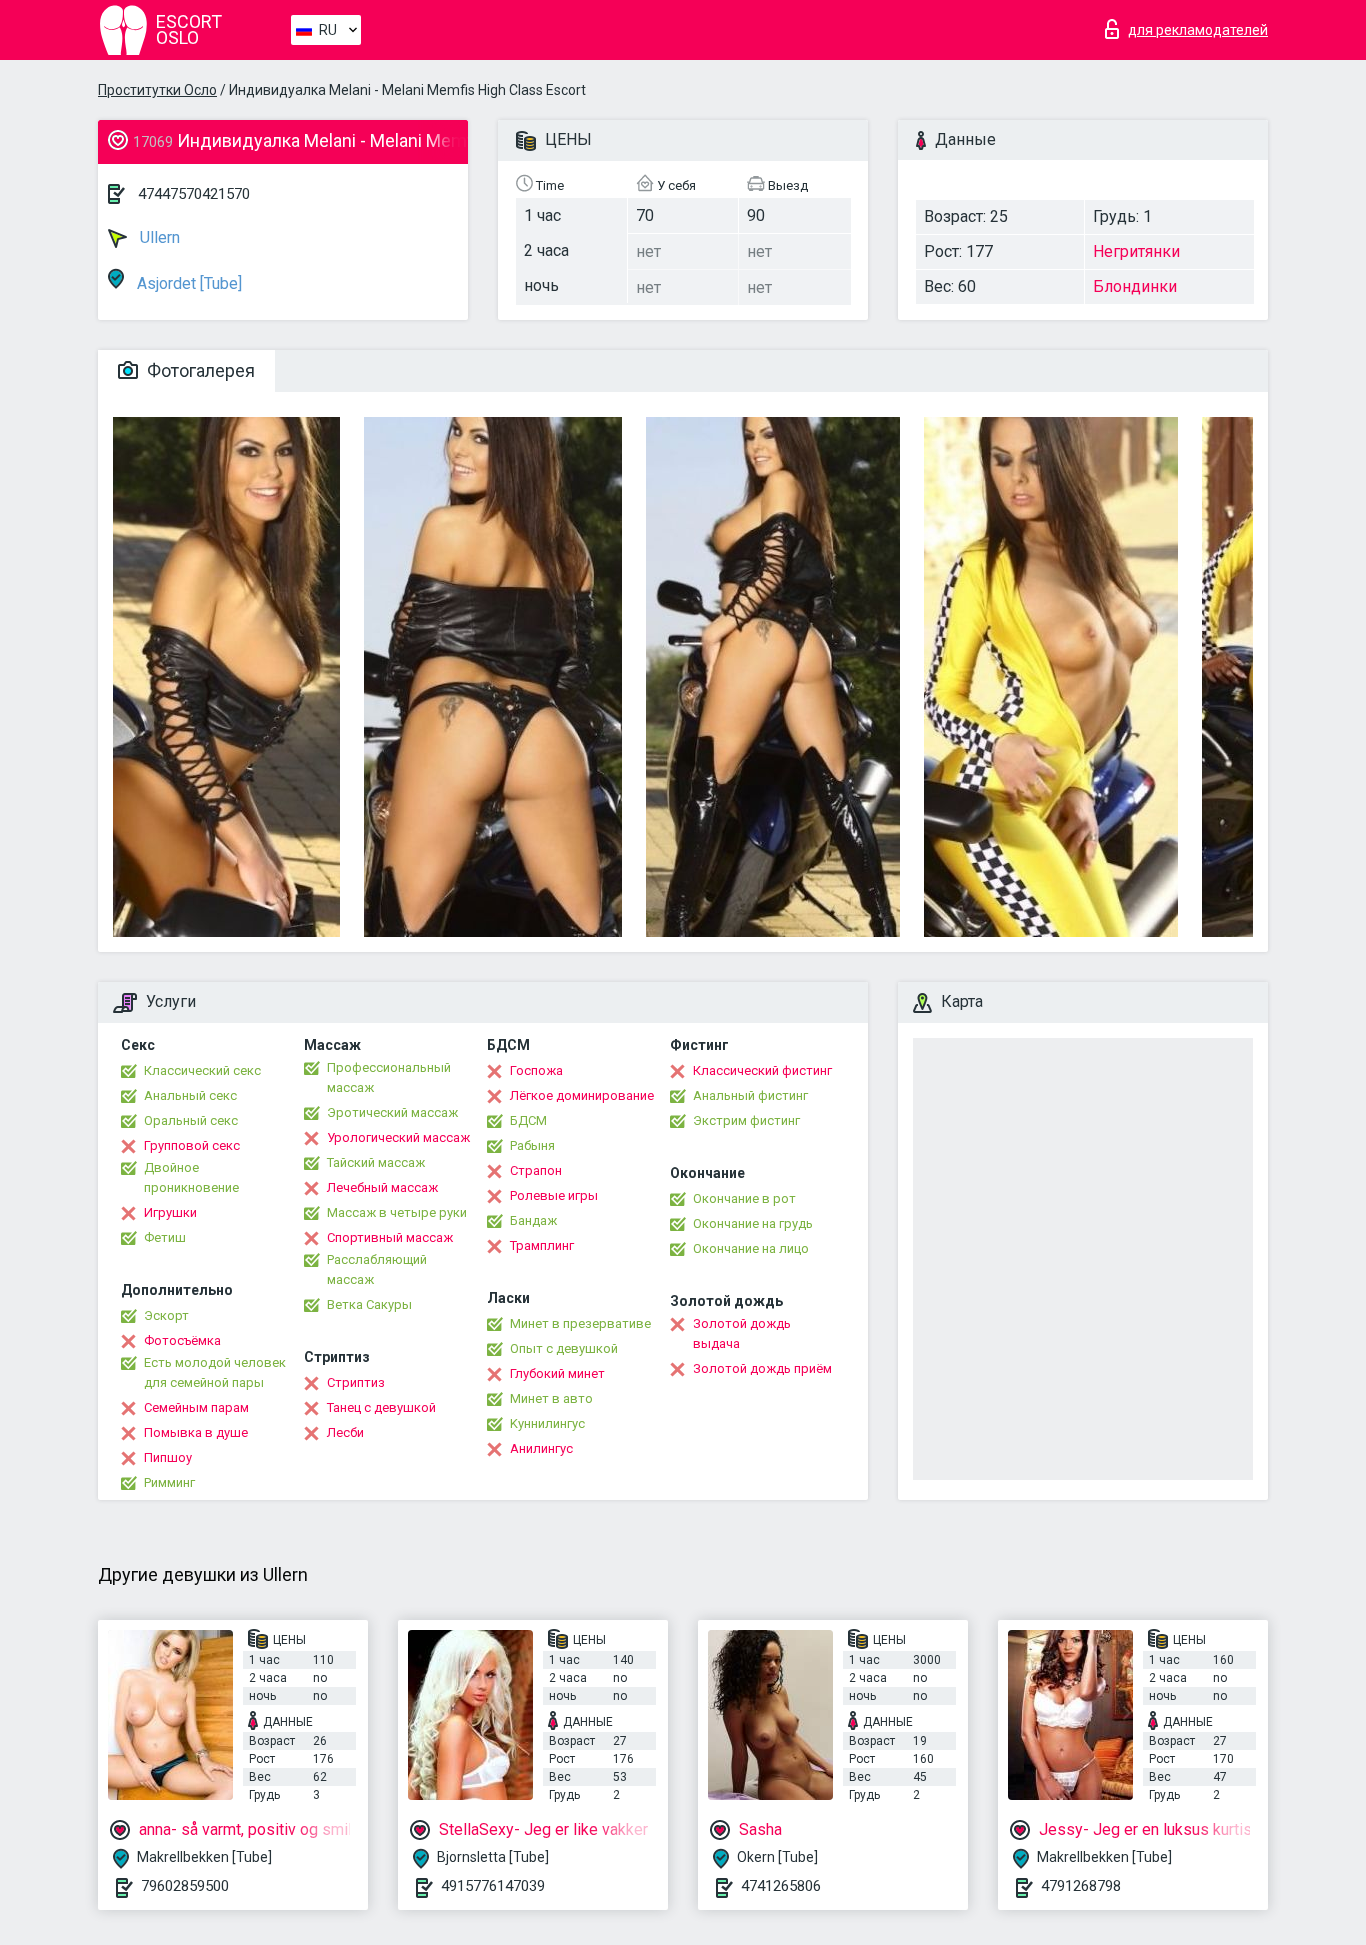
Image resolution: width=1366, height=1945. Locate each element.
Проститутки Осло (157, 90)
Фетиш (165, 1237)
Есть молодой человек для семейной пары (215, 1372)
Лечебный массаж (382, 1187)
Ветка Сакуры (369, 1304)
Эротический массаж (392, 1112)
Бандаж (533, 1220)
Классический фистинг (762, 1070)
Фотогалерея (199, 370)
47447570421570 (194, 194)
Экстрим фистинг (746, 1120)
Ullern (158, 237)
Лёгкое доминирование (582, 1095)
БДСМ (528, 1120)
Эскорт (166, 1315)
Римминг (169, 1482)
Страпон (536, 1170)
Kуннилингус (547, 1423)
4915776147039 (493, 1886)
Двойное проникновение (191, 1177)
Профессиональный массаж (389, 1077)
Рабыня (532, 1145)
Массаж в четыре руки (397, 1212)
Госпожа (536, 1070)
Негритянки (1136, 251)
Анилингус (541, 1448)
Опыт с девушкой (564, 1348)
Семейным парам (196, 1407)
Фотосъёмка (182, 1340)
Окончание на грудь (753, 1223)
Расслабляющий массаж (377, 1269)
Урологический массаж (398, 1137)
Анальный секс (190, 1095)
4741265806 (781, 1886)
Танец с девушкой (381, 1407)
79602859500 (185, 1886)
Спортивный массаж (390, 1237)
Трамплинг (542, 1245)
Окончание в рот (744, 1198)
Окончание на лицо (751, 1248)
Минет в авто (551, 1398)
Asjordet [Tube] (187, 283)
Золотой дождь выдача (742, 1333)
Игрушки (170, 1212)
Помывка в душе (196, 1432)
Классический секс (202, 1070)
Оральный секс (191, 1120)
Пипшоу (168, 1457)
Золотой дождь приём (762, 1368)
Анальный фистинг (750, 1095)
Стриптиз (356, 1382)
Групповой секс (192, 1145)
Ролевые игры (554, 1195)
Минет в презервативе (580, 1323)
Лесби (345, 1432)
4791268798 (1081, 1886)
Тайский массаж (376, 1162)
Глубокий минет (557, 1373)
